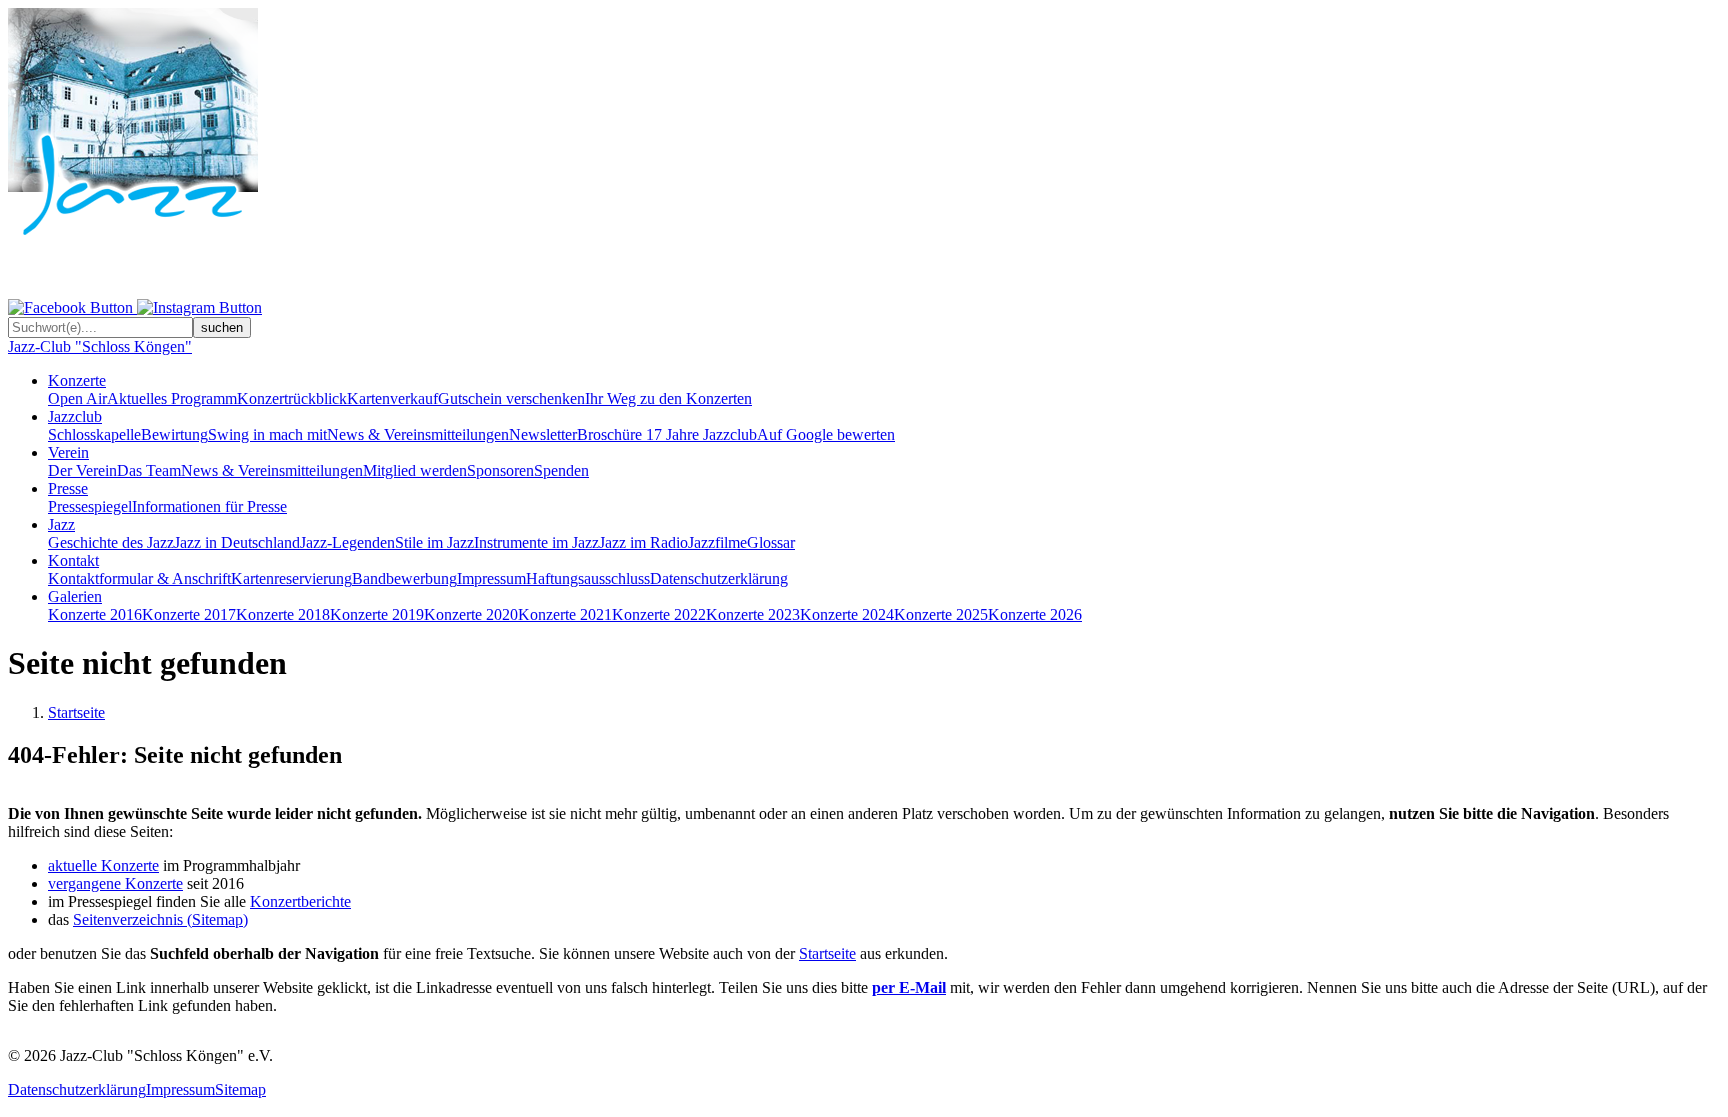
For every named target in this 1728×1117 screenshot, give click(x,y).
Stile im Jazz (434, 542)
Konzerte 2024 (847, 614)
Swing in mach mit (267, 434)
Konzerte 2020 (471, 614)
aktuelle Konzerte (103, 865)
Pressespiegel (90, 506)
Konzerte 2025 (941, 614)
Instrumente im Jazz (536, 542)
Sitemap (240, 1089)
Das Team (149, 470)
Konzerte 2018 (283, 614)
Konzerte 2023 (753, 614)
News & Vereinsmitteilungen (418, 434)
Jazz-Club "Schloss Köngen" (100, 346)
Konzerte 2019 (377, 614)
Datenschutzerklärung (719, 578)
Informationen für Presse (209, 506)
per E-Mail (909, 987)
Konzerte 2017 (189, 614)
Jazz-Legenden (347, 542)
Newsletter (543, 434)
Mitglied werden (415, 470)
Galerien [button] (75, 596)
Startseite (76, 712)
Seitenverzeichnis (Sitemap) (160, 919)
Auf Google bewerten (826, 434)
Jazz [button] (61, 524)
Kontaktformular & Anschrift (139, 578)
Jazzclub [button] (75, 416)
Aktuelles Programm (172, 398)
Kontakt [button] (73, 560)
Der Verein (82, 470)
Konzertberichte (300, 901)
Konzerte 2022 (659, 614)
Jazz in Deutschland (237, 542)
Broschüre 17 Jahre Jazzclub (667, 434)
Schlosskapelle (94, 434)
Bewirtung (174, 434)
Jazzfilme (717, 542)
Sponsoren (500, 470)
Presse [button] (68, 488)
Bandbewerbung (404, 578)
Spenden (561, 470)
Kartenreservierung (291, 578)
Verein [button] (68, 452)
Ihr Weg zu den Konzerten (668, 398)
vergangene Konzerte (115, 883)
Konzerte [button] (77, 380)
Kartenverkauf (392, 398)
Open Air (77, 398)
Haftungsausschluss (588, 578)
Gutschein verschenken (511, 398)
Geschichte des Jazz (111, 542)
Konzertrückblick (292, 398)
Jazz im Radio (643, 542)
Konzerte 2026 (1035, 614)
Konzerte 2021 (565, 614)
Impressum (491, 578)
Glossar (771, 542)
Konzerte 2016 (95, 614)
